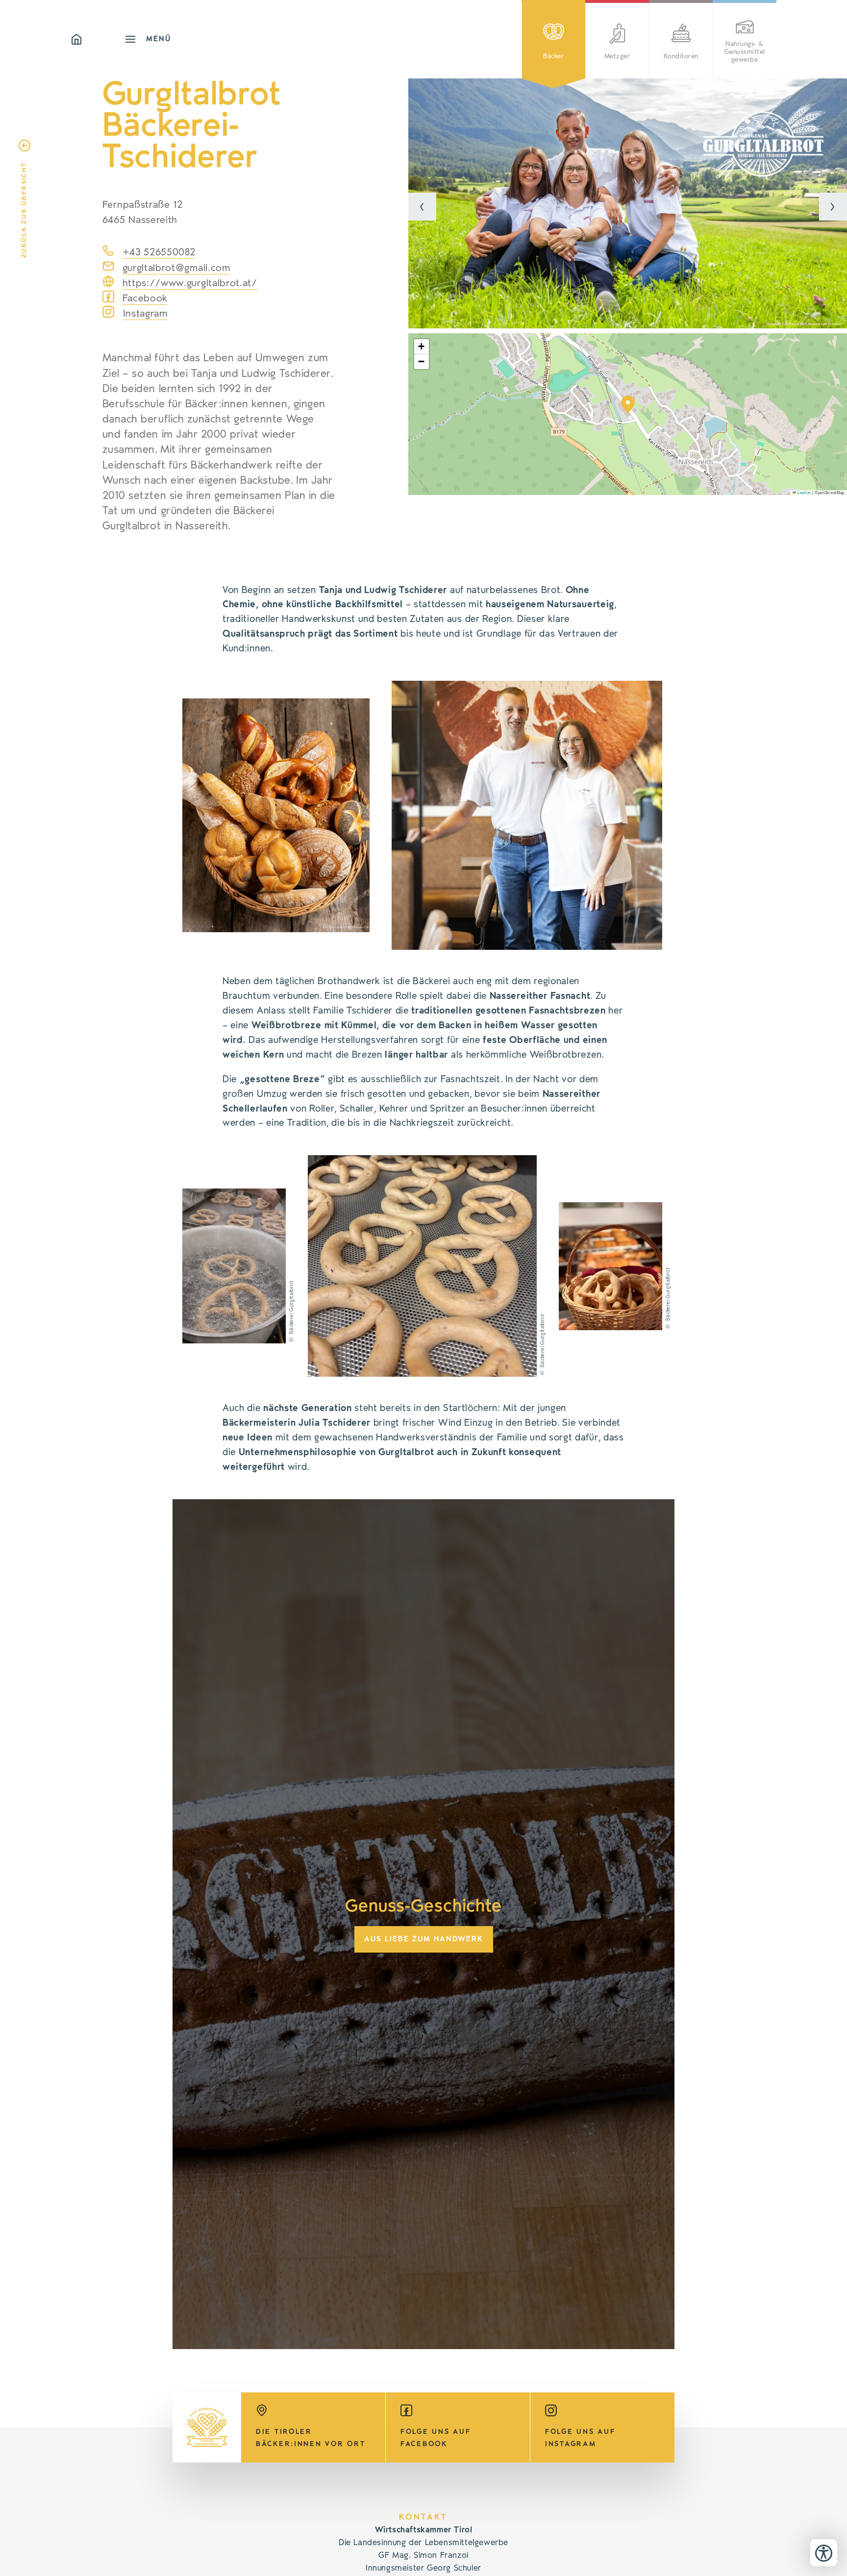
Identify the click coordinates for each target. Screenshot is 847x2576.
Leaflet (803, 492)
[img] (628, 203)
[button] (422, 207)
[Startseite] (98, 39)
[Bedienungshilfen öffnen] (824, 2553)
